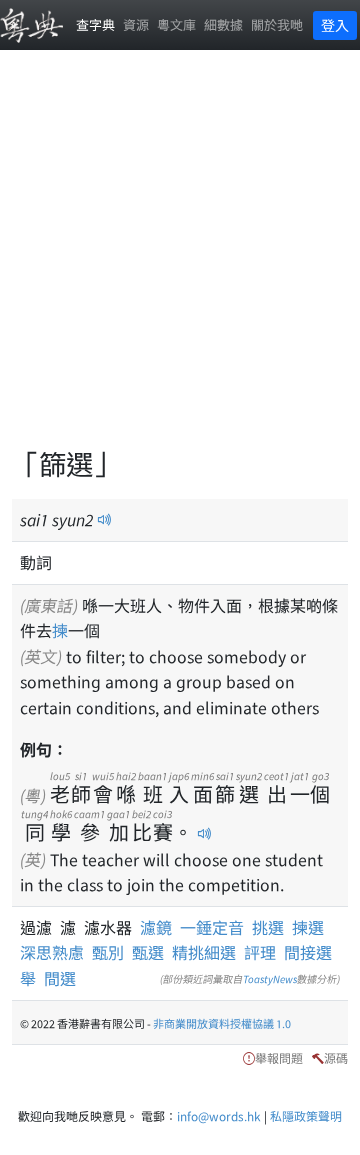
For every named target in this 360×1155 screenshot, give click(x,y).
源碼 (336, 1057)
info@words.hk (219, 1115)
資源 (136, 24)
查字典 (95, 24)
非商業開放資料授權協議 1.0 (222, 1023)
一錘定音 (212, 927)
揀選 (308, 927)
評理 (260, 952)
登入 (335, 25)
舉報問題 (279, 1057)
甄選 (148, 952)
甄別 (108, 952)
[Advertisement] (180, 260)
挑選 (268, 927)
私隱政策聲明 (306, 1115)
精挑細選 (204, 952)
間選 (60, 978)
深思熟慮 (52, 952)
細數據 (223, 24)
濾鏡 (160, 927)
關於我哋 (277, 24)
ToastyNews (270, 978)
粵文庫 (176, 24)
